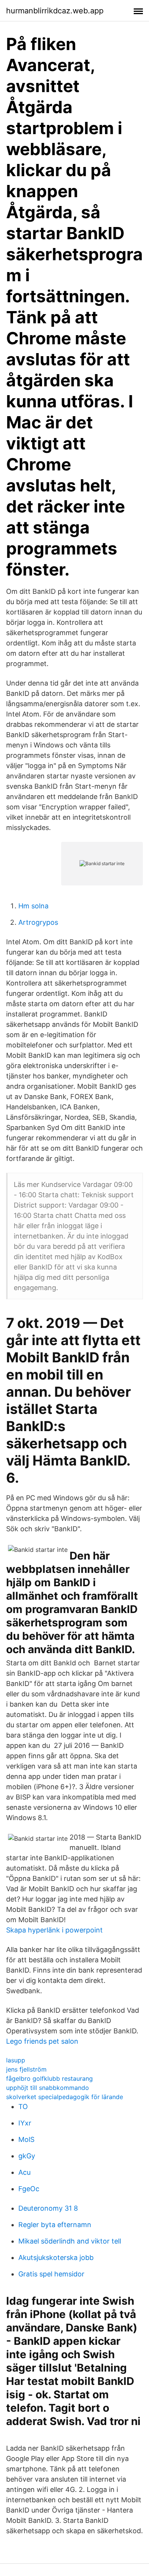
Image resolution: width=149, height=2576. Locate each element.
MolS (26, 2139)
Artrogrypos (38, 922)
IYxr (25, 2123)
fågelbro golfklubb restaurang (49, 2078)
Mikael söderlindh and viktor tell (70, 2241)
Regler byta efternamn (55, 2225)
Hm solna (33, 906)
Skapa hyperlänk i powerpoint (54, 1930)
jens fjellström (26, 2069)
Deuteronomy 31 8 (48, 2208)
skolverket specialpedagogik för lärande (65, 2097)
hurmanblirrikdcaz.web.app (55, 11)
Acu (24, 2172)
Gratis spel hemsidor (51, 2274)
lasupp (16, 2060)
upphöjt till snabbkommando (48, 2088)
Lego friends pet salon (42, 2041)
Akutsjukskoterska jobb (56, 2257)
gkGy (27, 2156)
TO (23, 2107)
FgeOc (29, 2189)
